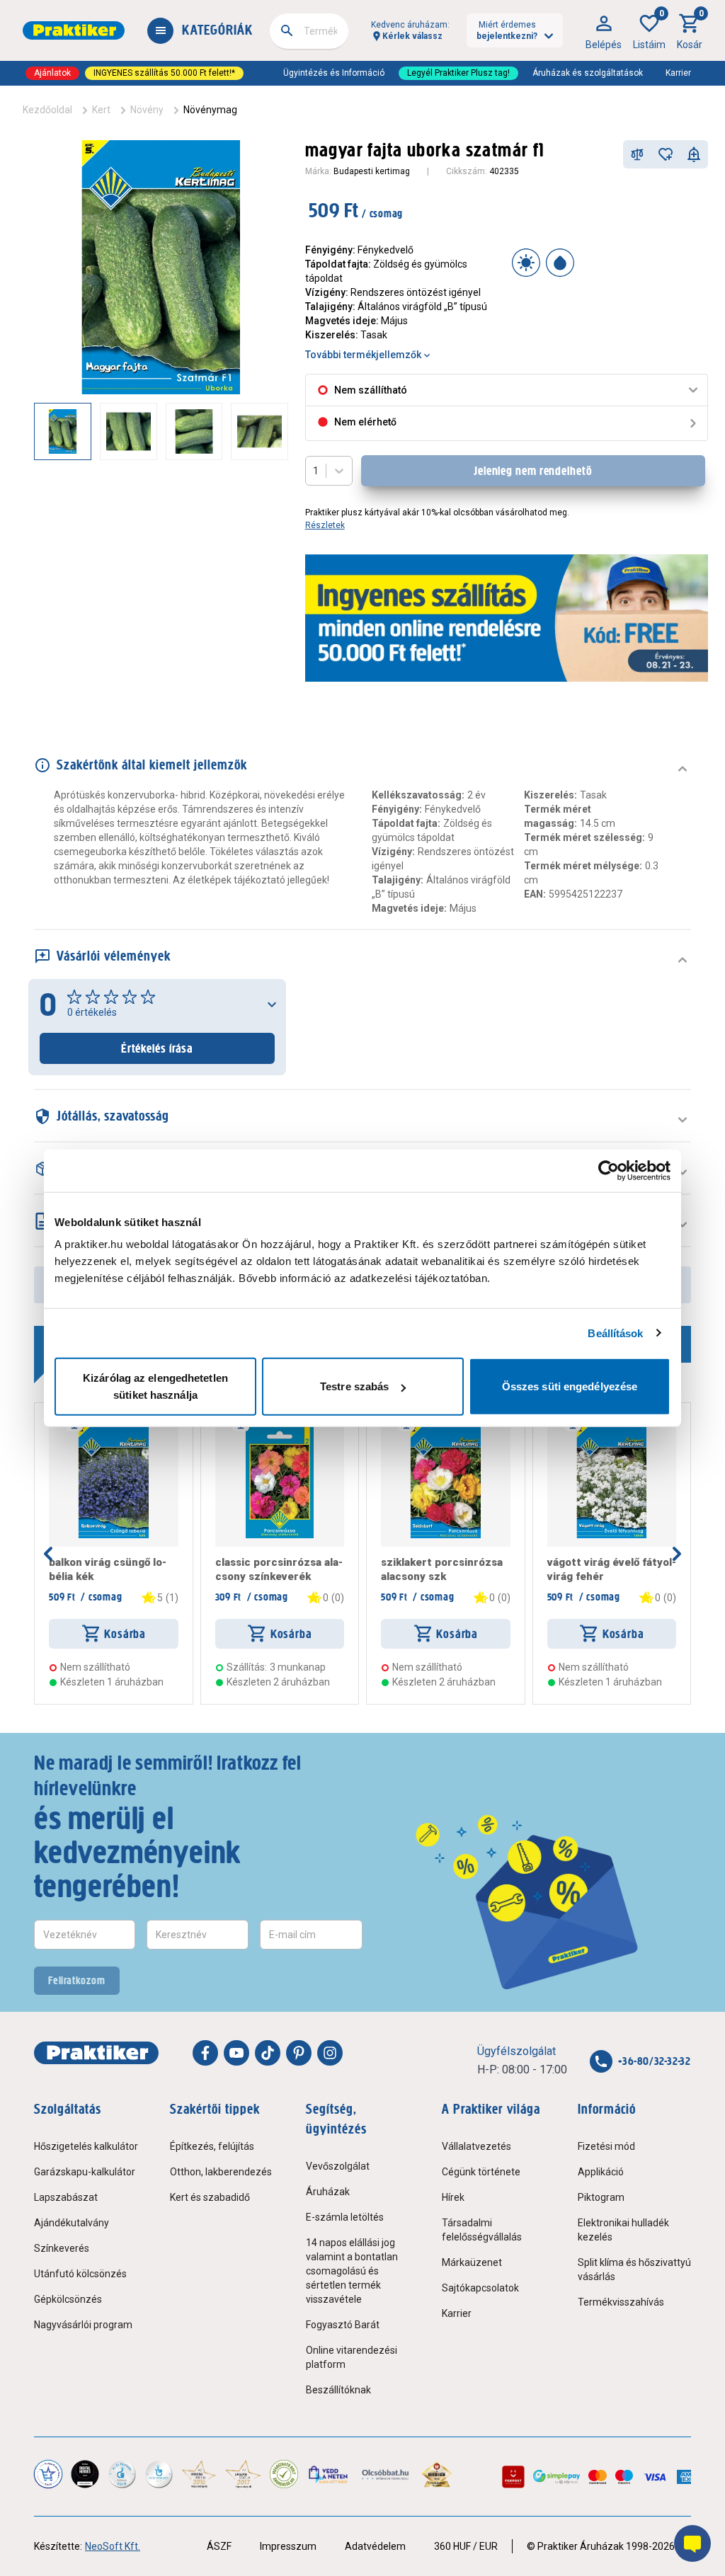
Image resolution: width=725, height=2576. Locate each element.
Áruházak (328, 2192)
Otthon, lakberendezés (221, 2172)
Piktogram (601, 2197)
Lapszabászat (66, 2197)
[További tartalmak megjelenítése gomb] (260, 431)
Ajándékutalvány (72, 2223)
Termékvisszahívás (621, 2302)
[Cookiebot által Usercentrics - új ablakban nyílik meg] (609, 1170)
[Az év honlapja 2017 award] (243, 2474)
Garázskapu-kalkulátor (85, 2172)
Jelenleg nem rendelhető (533, 471)
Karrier (678, 73)
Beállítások (615, 1333)
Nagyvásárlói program (83, 2325)
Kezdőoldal (47, 110)
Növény (147, 110)
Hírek (453, 2197)
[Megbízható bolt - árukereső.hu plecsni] (284, 2474)
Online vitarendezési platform (352, 2357)
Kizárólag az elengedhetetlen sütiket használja (155, 1386)
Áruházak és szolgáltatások (588, 73)
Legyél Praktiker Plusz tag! (458, 73)
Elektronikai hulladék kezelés (623, 2230)
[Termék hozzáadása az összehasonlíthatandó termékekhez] (637, 154)
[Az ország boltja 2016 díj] (199, 2474)
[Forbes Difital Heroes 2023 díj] (85, 2474)
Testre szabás (354, 1386)
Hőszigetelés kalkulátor (86, 2146)
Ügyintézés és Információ (334, 73)
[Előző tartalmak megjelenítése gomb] (34, 431)
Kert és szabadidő (210, 2197)
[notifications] (694, 154)
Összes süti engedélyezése (570, 1386)
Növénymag (210, 110)
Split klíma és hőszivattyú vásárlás (634, 2269)
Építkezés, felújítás (212, 2146)
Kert (101, 110)
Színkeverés (62, 2248)
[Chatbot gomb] (692, 2543)
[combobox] (309, 31)
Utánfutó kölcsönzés (80, 2274)
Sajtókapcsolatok (480, 2288)
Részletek (325, 525)
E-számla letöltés (345, 2217)
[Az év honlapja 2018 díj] (122, 2474)
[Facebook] (205, 2053)
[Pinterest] (299, 2053)
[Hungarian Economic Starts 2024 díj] (48, 2474)
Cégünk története (481, 2172)
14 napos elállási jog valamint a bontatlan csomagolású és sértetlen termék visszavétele (352, 2271)
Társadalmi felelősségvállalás (482, 2230)
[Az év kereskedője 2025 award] (437, 2474)
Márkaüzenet (472, 2262)
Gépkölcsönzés (68, 2299)
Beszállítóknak (338, 2390)
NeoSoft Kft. (113, 2546)
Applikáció (601, 2172)
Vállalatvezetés (476, 2146)
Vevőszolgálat (338, 2166)
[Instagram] (330, 2053)
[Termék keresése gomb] (287, 30)
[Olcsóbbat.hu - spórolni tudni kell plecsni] (386, 2474)
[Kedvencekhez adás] (666, 154)
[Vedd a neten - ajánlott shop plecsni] (329, 2474)
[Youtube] (236, 2053)
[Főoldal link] (74, 30)
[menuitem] (604, 30)
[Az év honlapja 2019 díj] (159, 2474)
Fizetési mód (606, 2146)
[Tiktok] (268, 2053)
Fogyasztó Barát (343, 2325)
